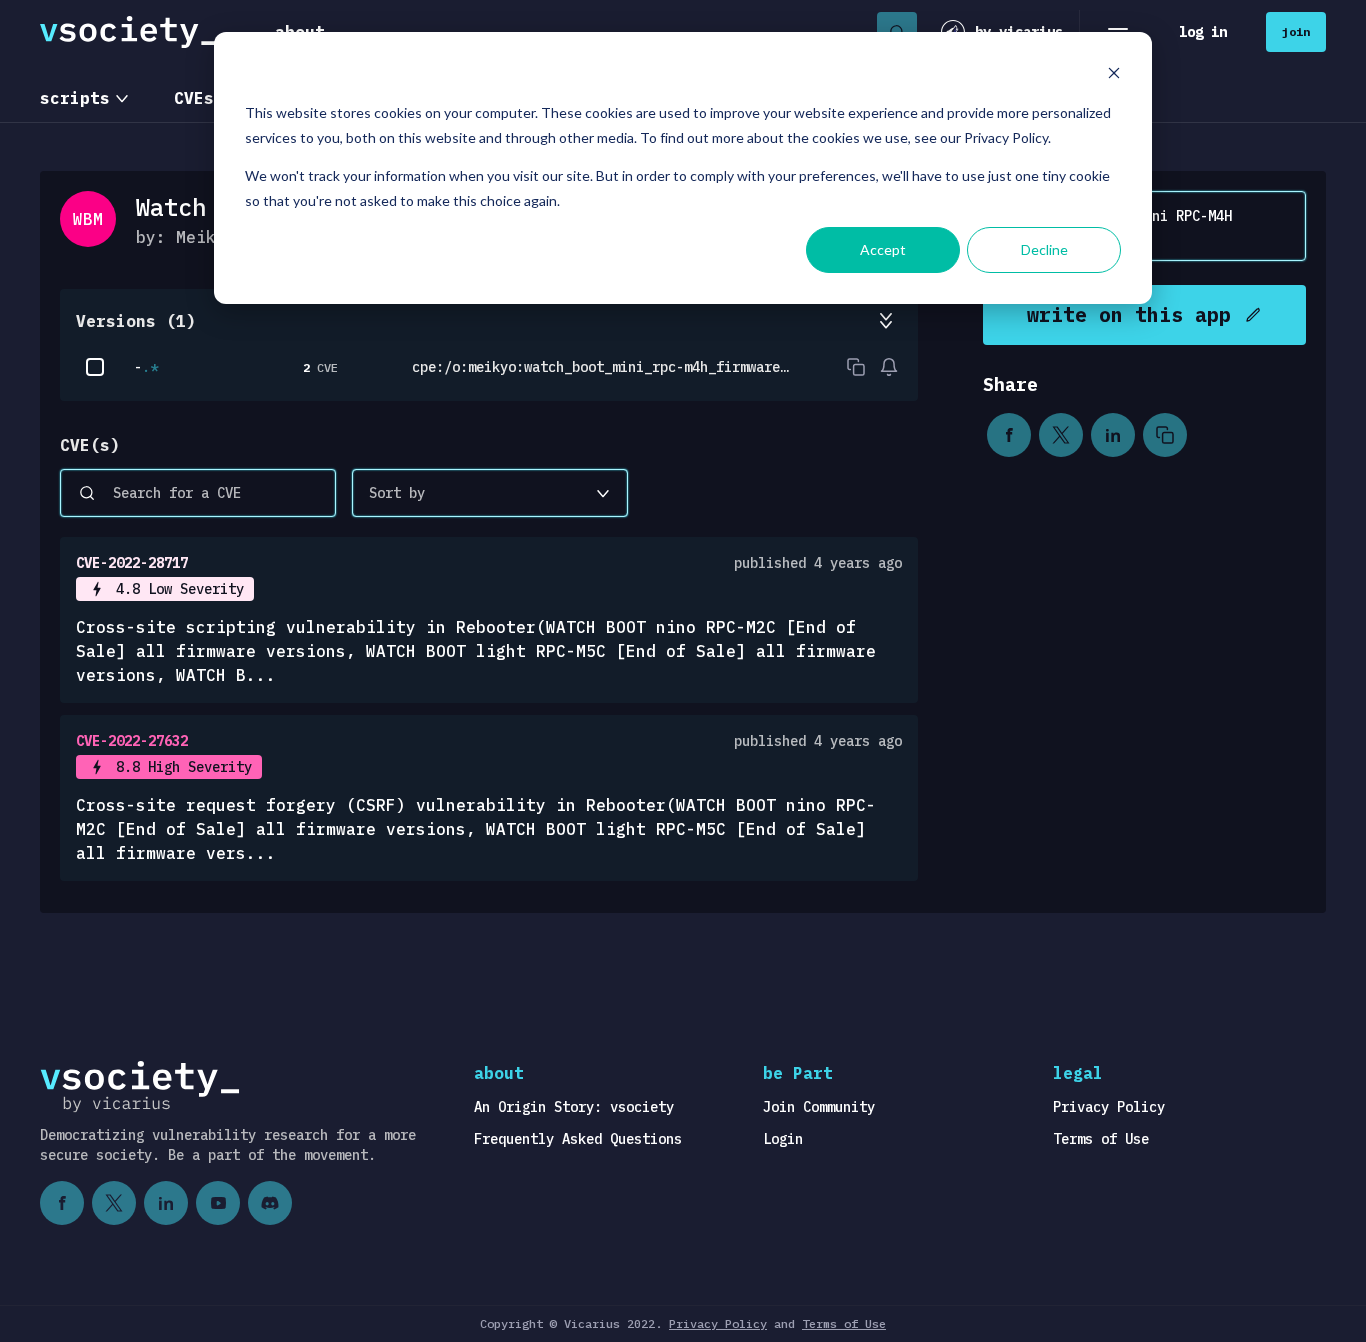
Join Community (819, 1107)
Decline (1044, 249)
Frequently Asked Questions (578, 1139)
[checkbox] (95, 367)
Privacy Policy (1109, 1107)
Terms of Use (1101, 1139)
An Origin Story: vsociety (574, 1107)
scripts (75, 98)
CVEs (194, 98)
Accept (883, 249)
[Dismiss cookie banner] (1114, 75)
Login (783, 1139)
